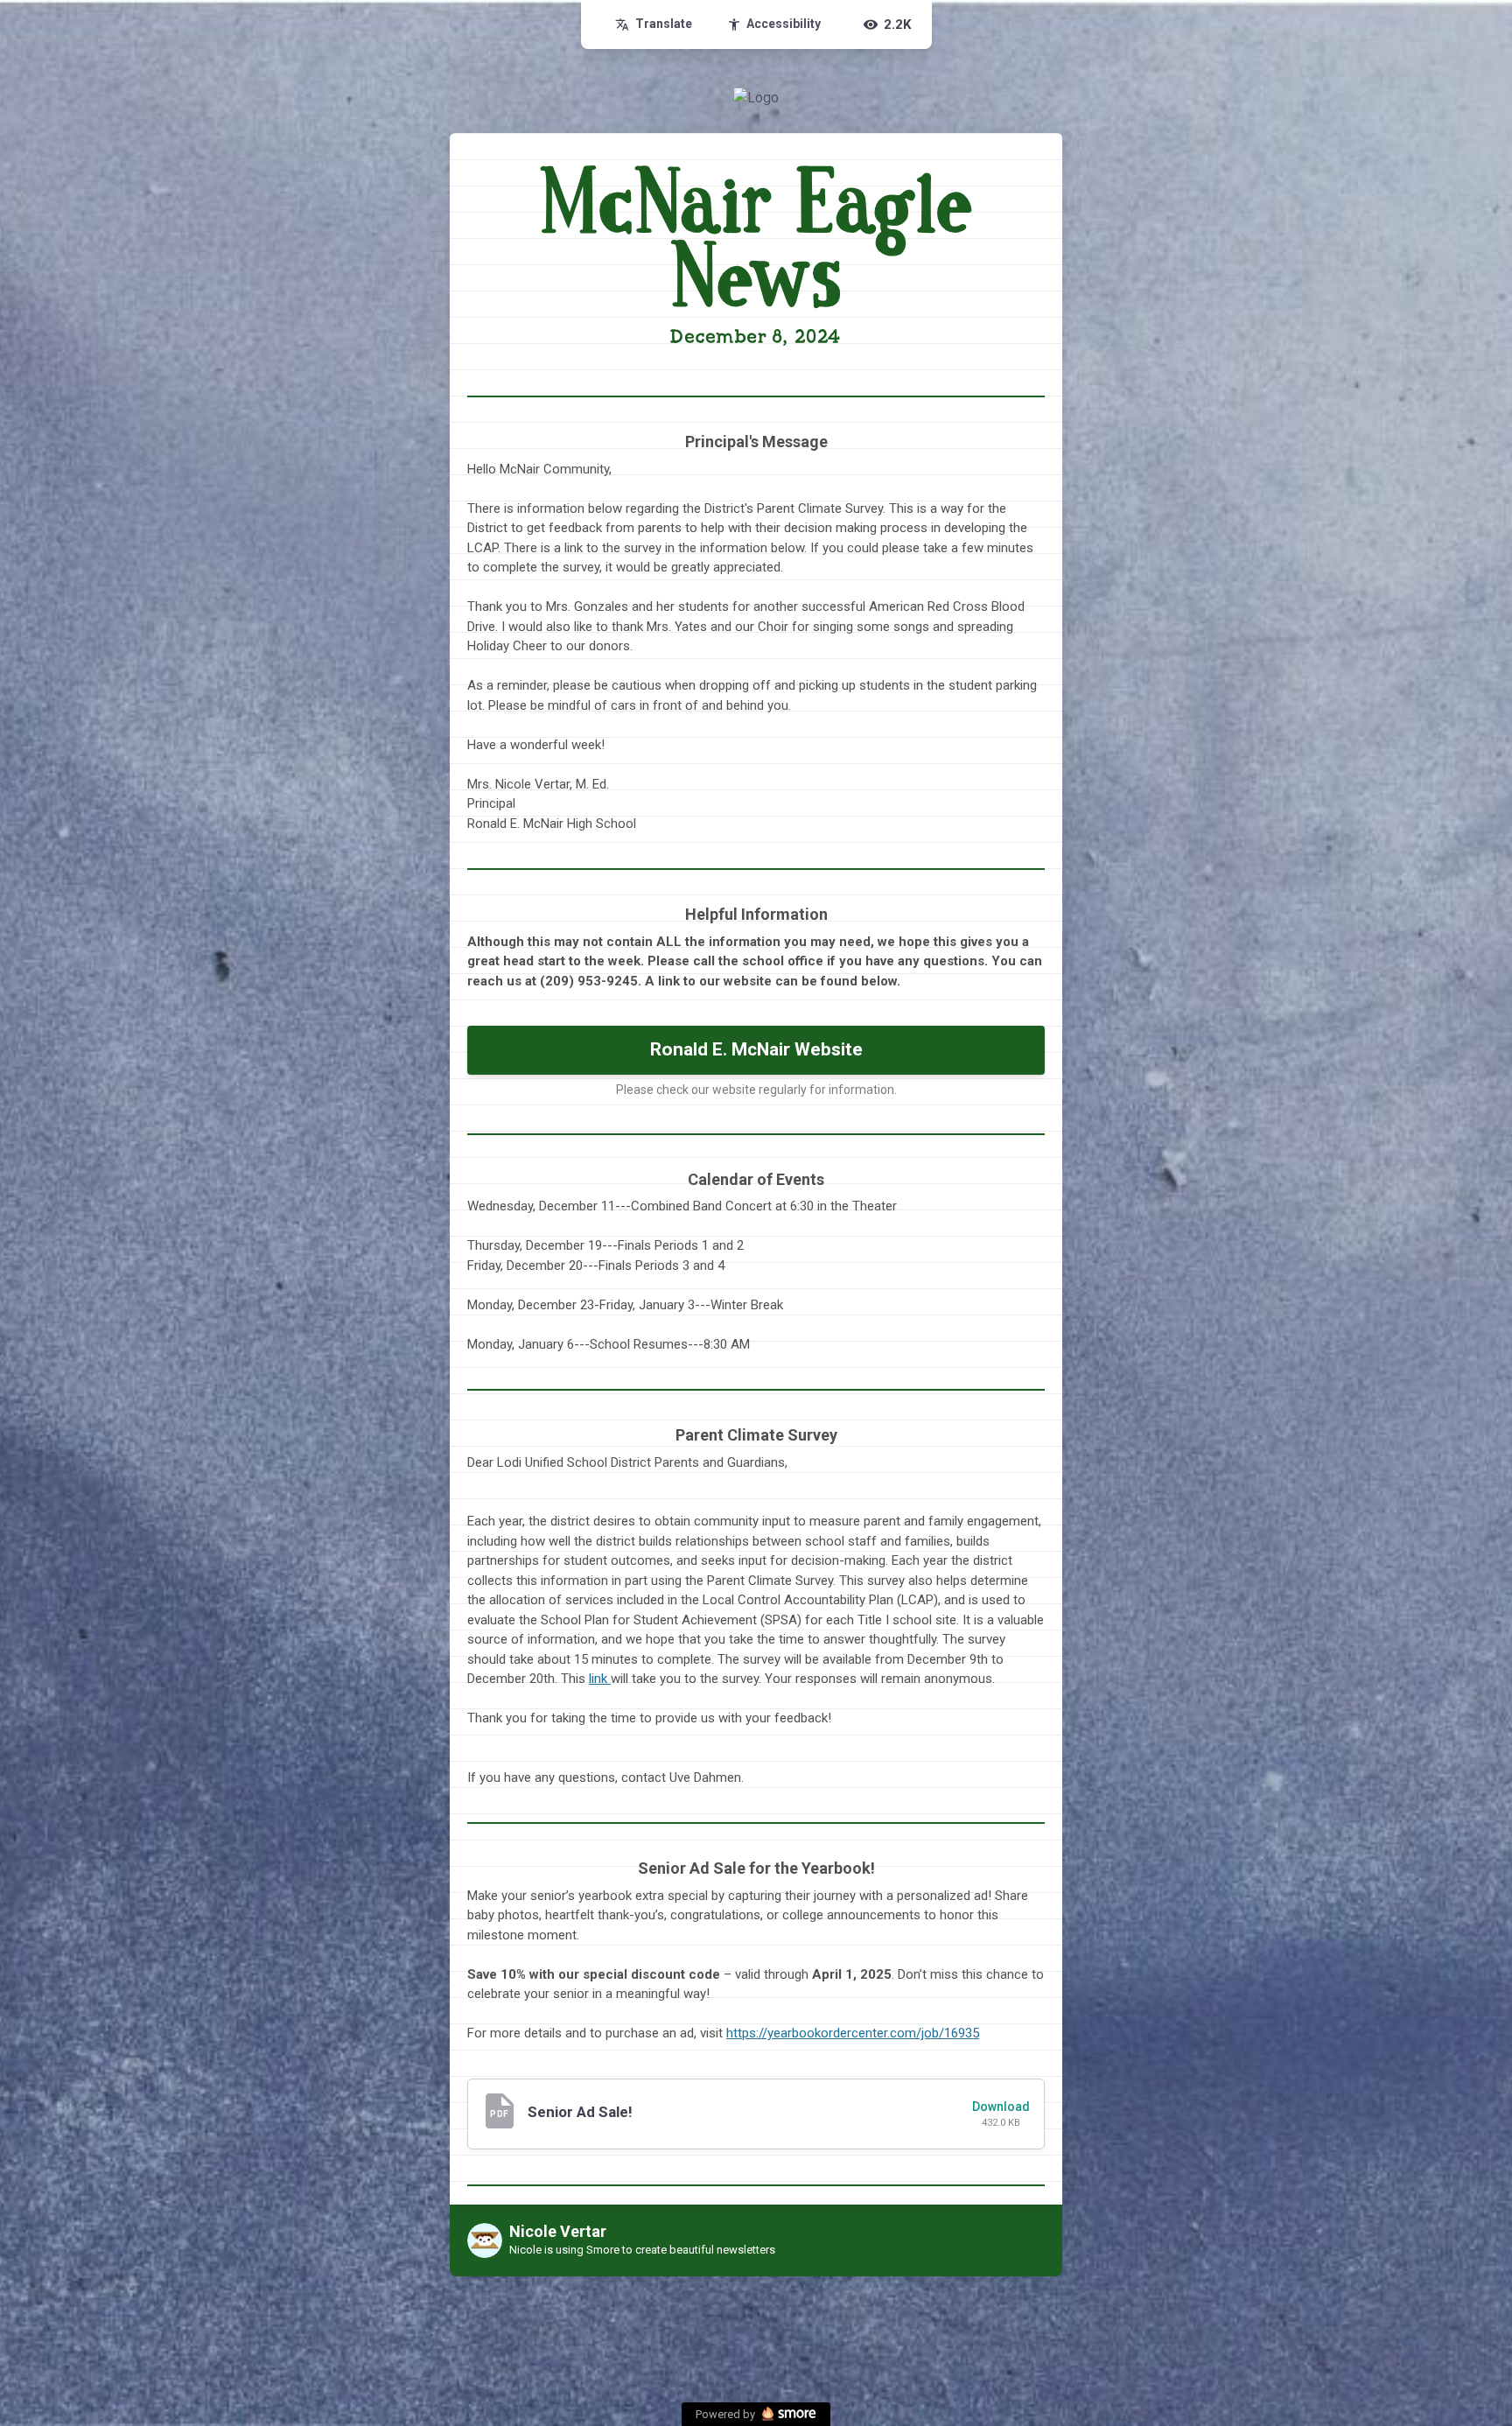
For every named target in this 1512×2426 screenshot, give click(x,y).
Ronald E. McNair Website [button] (756, 1049)
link (598, 1679)
